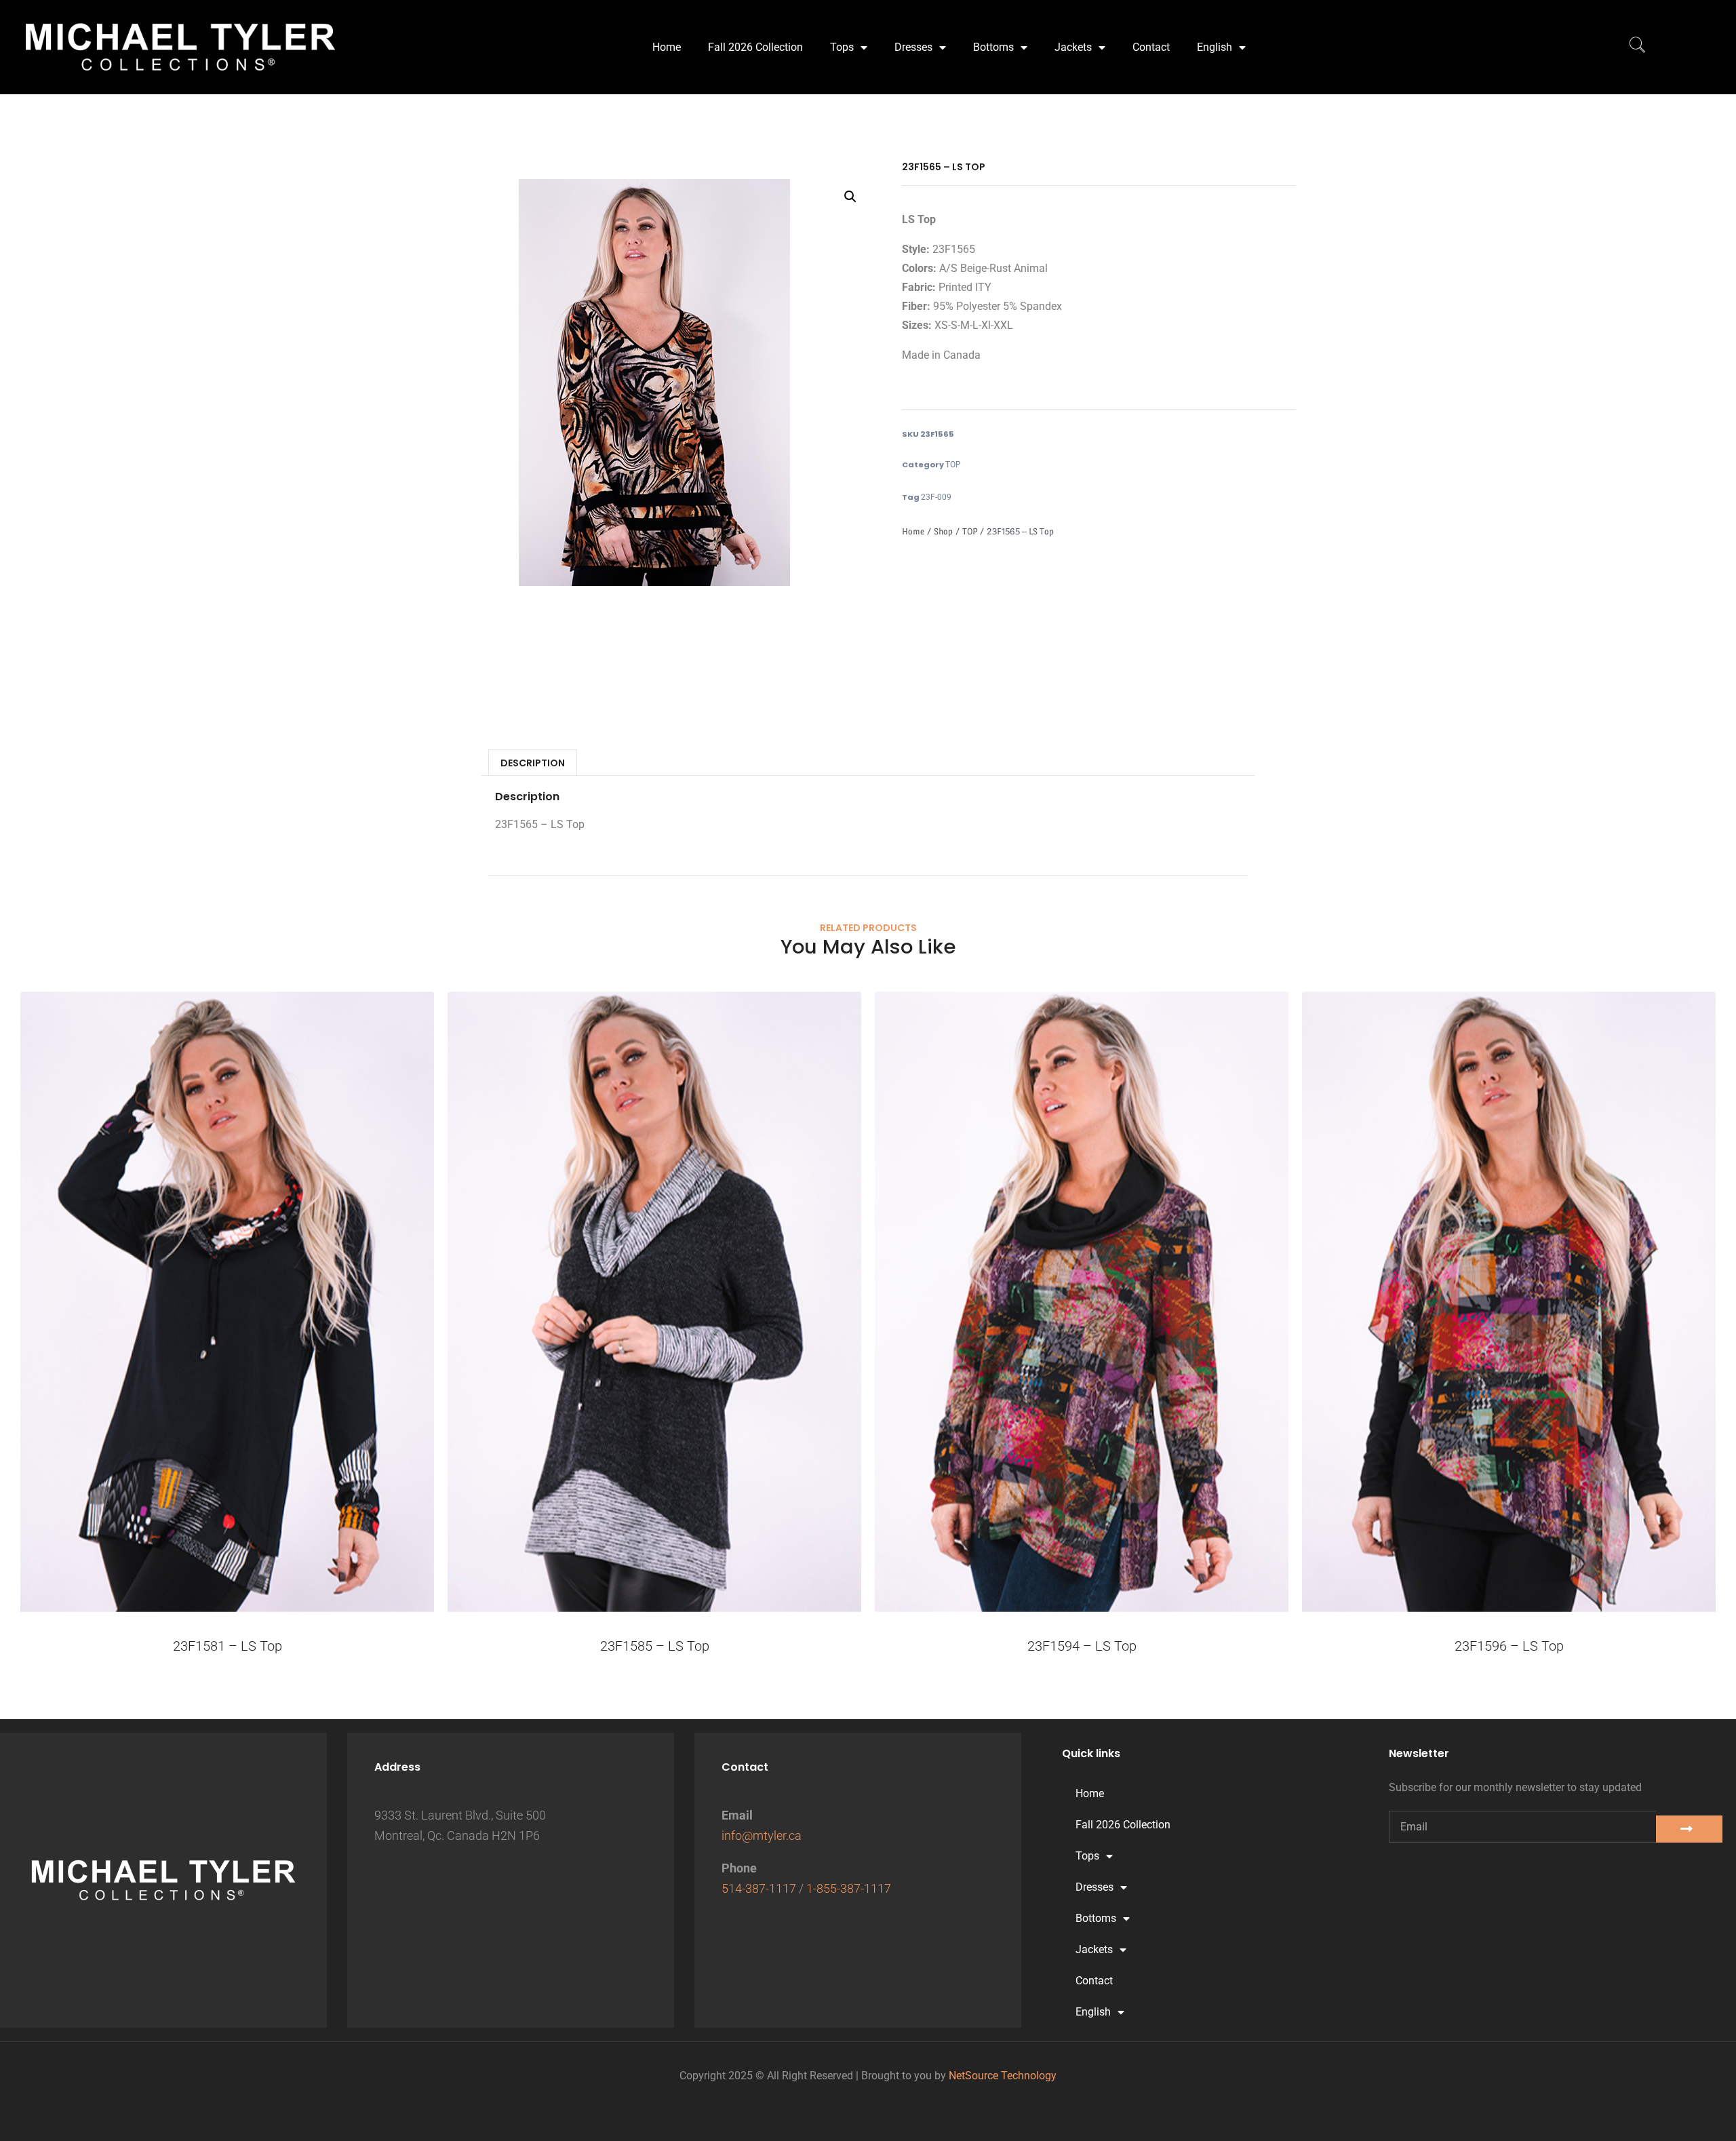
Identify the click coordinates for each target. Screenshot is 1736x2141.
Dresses (913, 47)
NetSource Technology (1003, 2076)
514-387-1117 (759, 1888)
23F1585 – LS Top (655, 1646)
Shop (943, 531)
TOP (953, 465)
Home (667, 47)
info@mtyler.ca (762, 1835)
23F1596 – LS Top (1509, 1646)
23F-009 (936, 497)
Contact (1151, 47)
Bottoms (993, 47)
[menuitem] (1221, 47)
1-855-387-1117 (849, 1888)
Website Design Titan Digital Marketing (868, 2105)
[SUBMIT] (1689, 1829)
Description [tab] (533, 763)
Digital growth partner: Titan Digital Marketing (868, 2124)
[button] (850, 197)
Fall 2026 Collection (755, 47)
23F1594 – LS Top (1082, 1646)
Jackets (1073, 47)
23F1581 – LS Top (228, 1646)
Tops (842, 47)
